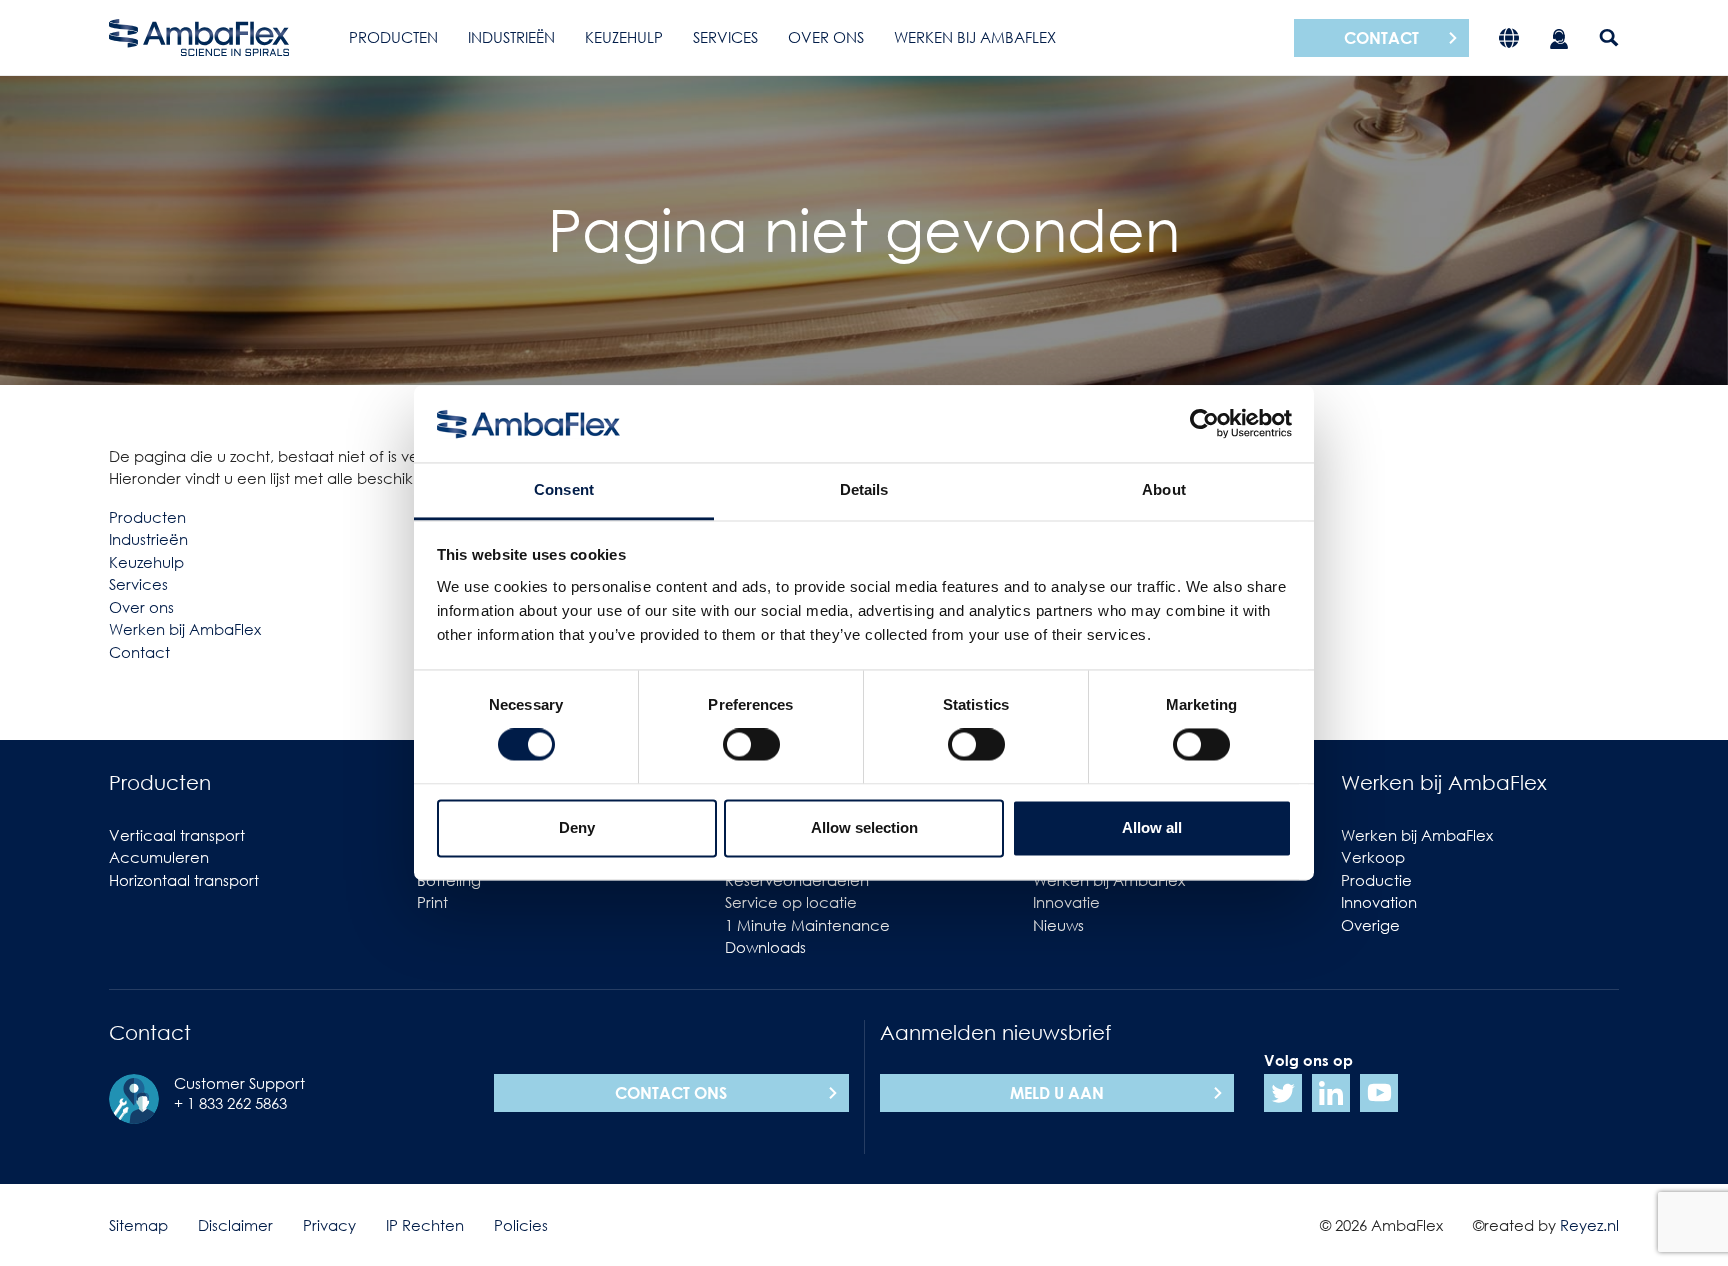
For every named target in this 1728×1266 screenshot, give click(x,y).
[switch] (751, 745)
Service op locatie (791, 902)
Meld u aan (1057, 1093)
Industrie (139, 539)
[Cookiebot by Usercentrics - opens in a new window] (1204, 424)
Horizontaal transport (184, 880)
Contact (1381, 38)
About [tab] (1164, 489)
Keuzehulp (624, 37)
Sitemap (138, 1225)
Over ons (826, 37)
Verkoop (1373, 857)
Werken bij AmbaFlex (975, 37)
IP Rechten (425, 1225)
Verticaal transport (177, 835)
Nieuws (1058, 925)
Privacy (329, 1225)
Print (432, 902)
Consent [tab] (564, 489)
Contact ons (671, 1093)
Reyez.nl (1589, 1225)
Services (725, 37)
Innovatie (1066, 902)
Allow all (1152, 827)
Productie (1376, 880)
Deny (577, 827)
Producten (393, 37)
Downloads (765, 947)
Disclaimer (235, 1225)
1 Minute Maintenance (807, 925)
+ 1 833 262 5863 (230, 1103)
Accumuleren (159, 857)
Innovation (1379, 902)
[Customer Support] (1559, 37)
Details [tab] (864, 489)
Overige (1370, 925)
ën (178, 539)
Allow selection (864, 827)
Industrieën (511, 37)
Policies (521, 1225)
